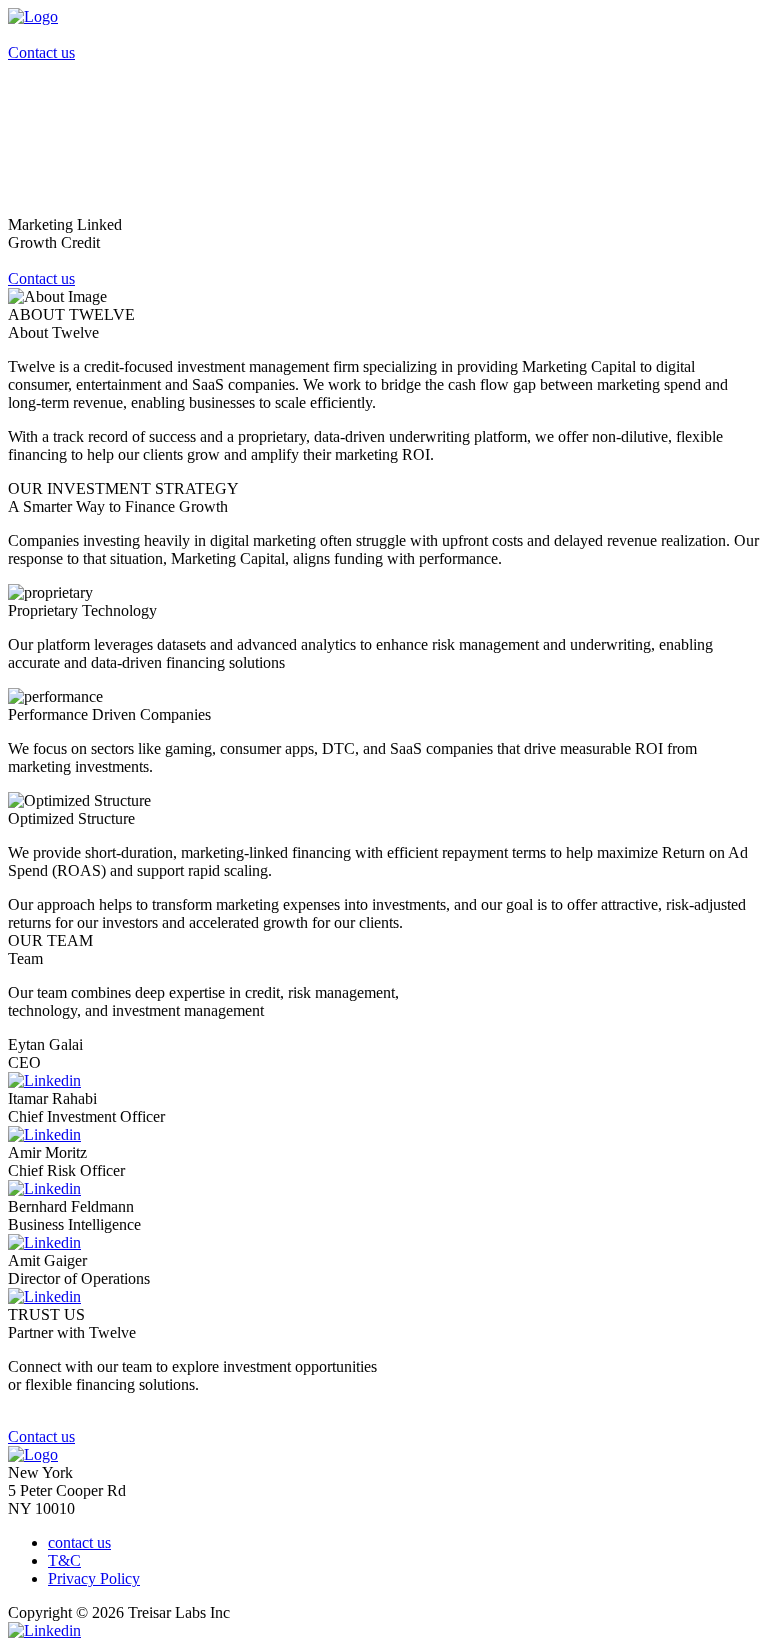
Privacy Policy (94, 1578)
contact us (79, 1542)
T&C (64, 1560)
